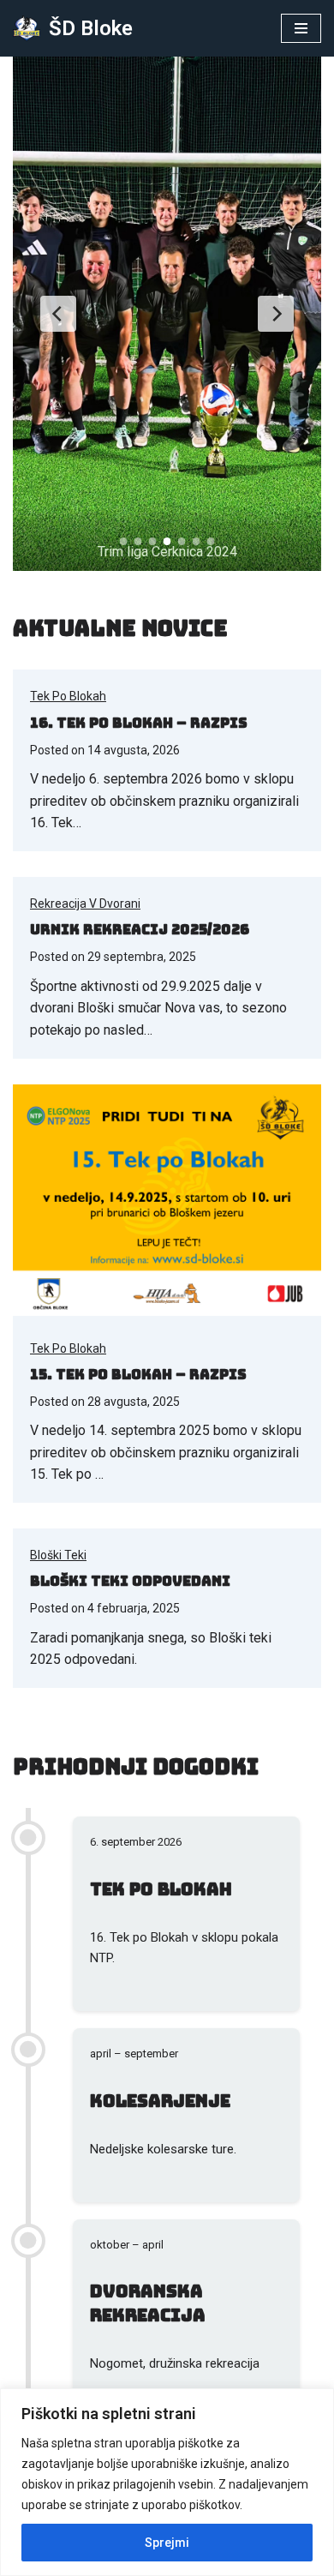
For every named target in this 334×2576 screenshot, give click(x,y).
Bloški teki (58, 1555)
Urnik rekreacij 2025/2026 (140, 930)
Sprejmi (167, 2543)
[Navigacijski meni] (301, 28)
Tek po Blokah (68, 696)
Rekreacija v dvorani (85, 904)
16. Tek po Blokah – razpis (139, 723)
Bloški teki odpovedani (130, 1581)
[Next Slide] (276, 314)
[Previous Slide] (58, 314)
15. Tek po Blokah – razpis (138, 1375)
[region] (167, 2482)
